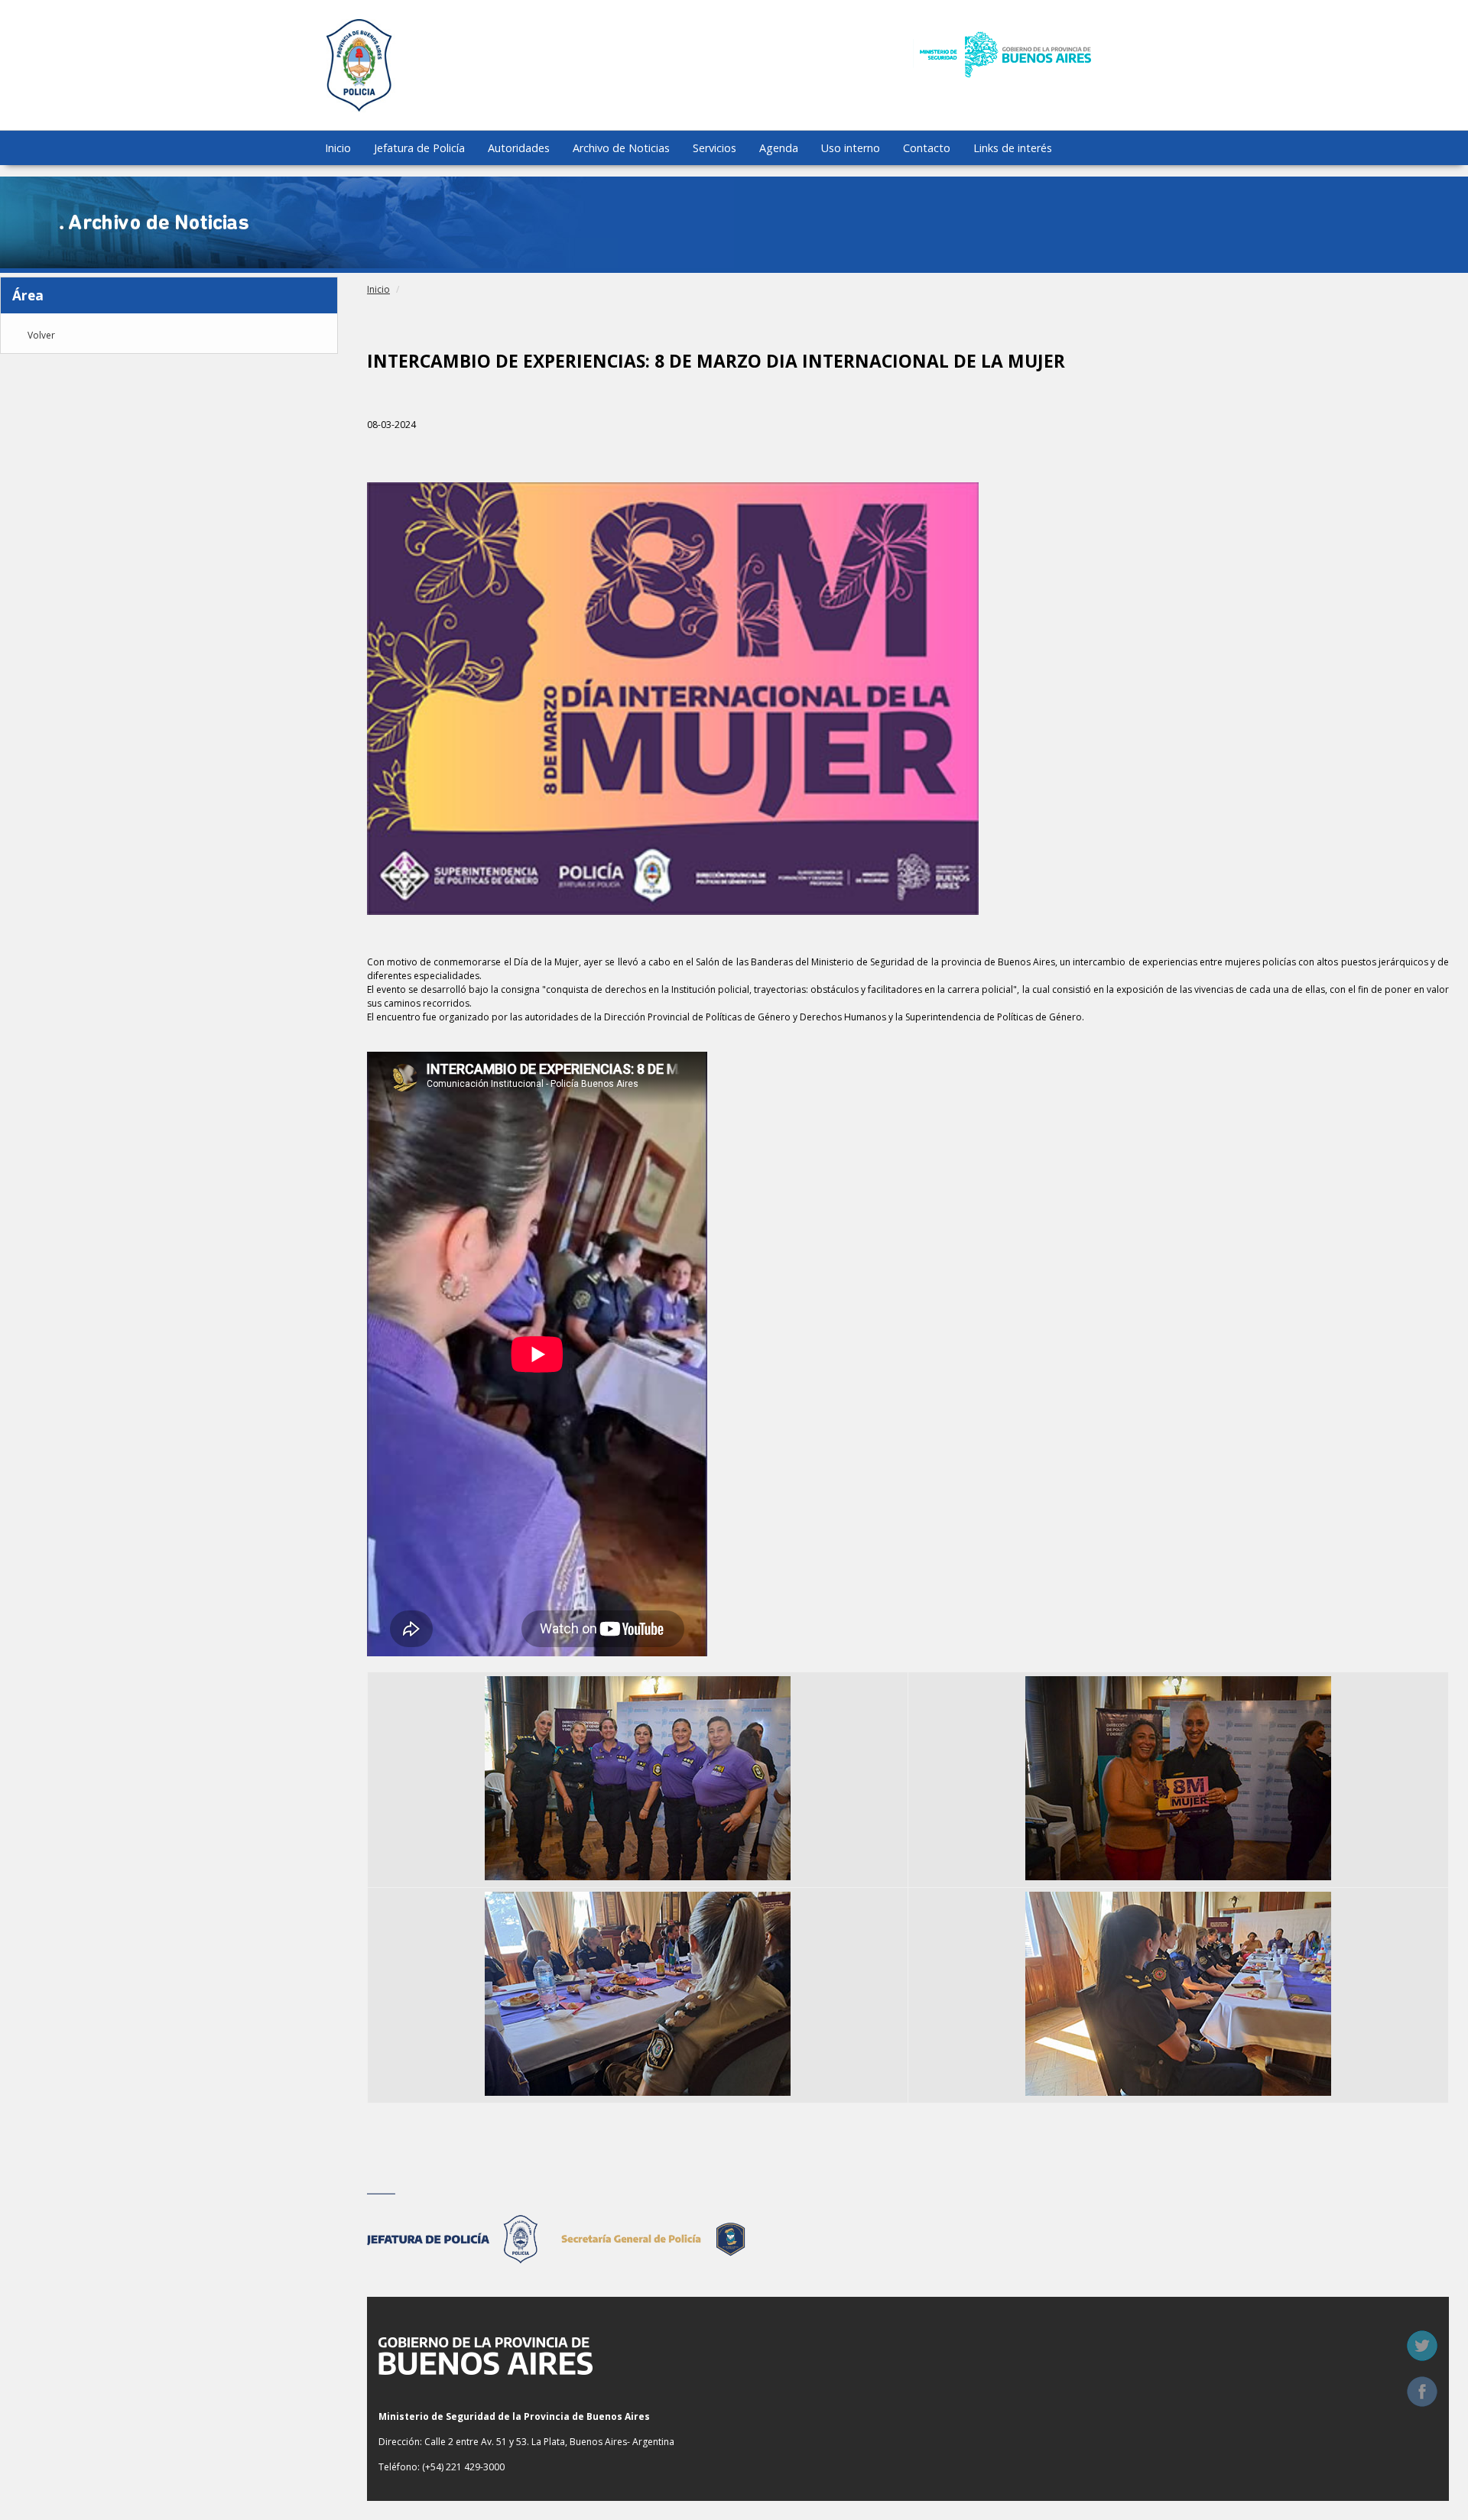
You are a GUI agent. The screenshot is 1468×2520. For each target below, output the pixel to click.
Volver (41, 336)
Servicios (715, 148)
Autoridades (519, 148)
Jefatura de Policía (419, 148)
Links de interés (1013, 148)
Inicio (338, 148)
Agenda (779, 148)
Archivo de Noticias (621, 148)
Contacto (927, 148)
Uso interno (851, 148)
